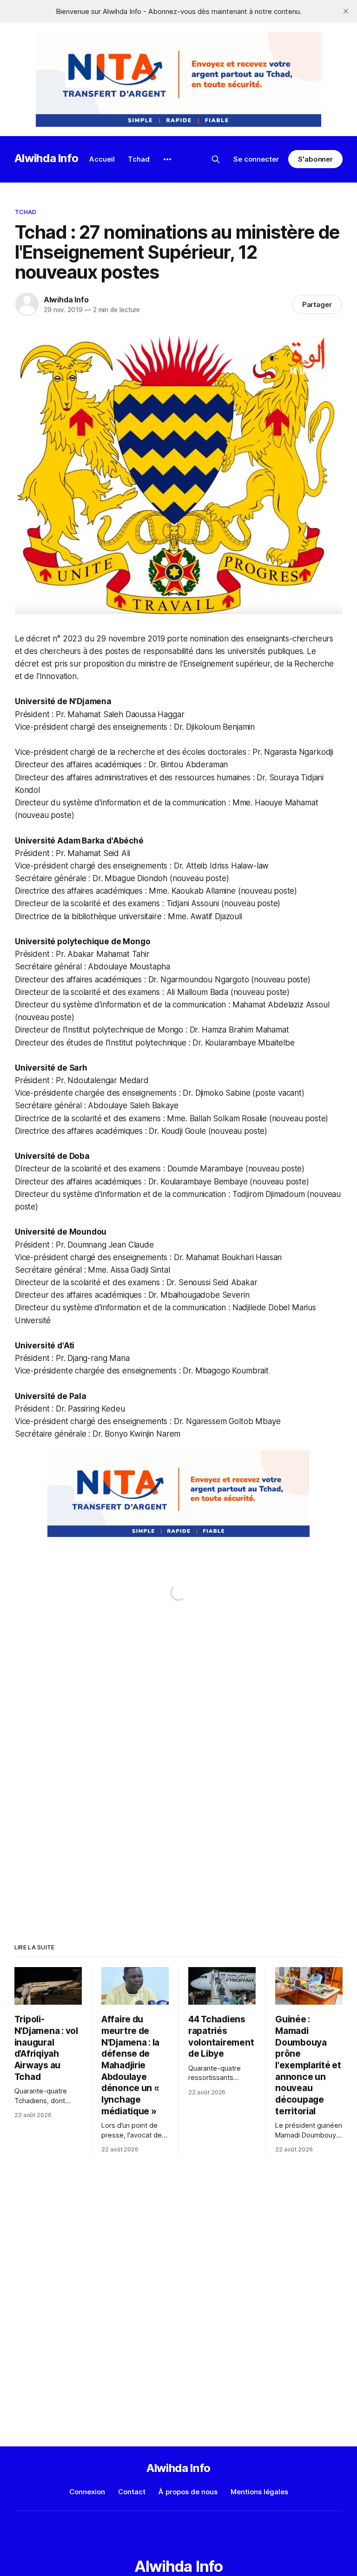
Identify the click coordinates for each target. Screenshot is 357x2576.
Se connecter (256, 159)
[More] (167, 159)
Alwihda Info (46, 158)
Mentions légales (259, 2492)
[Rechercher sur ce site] (216, 159)
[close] (346, 11)
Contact (132, 2492)
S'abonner (315, 159)
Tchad (139, 159)
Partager (317, 304)
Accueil (102, 159)
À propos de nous (188, 2492)
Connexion (87, 2492)
